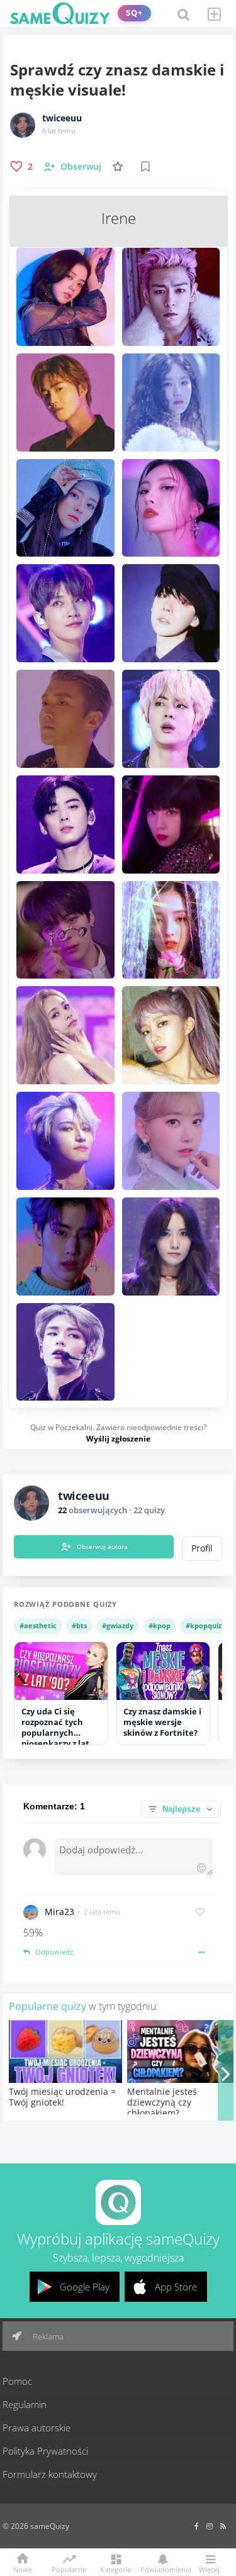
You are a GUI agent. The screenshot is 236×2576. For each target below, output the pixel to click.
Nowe (23, 2569)
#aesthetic (38, 1625)
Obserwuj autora (102, 1546)
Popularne (69, 2568)
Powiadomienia (163, 2569)
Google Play (85, 2287)
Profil (202, 1548)
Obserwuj (81, 166)
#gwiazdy (118, 1625)
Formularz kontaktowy (50, 2474)
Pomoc (17, 2381)
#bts (79, 1625)
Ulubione (120, 166)
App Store (176, 2287)
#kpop (160, 1625)
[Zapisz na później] (145, 167)
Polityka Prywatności (45, 2451)
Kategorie (116, 2569)
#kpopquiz (204, 1625)
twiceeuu (62, 118)
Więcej (209, 2569)
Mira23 (59, 1912)
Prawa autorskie (37, 2428)
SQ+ (134, 13)
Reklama (47, 2336)
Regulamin (25, 2404)
